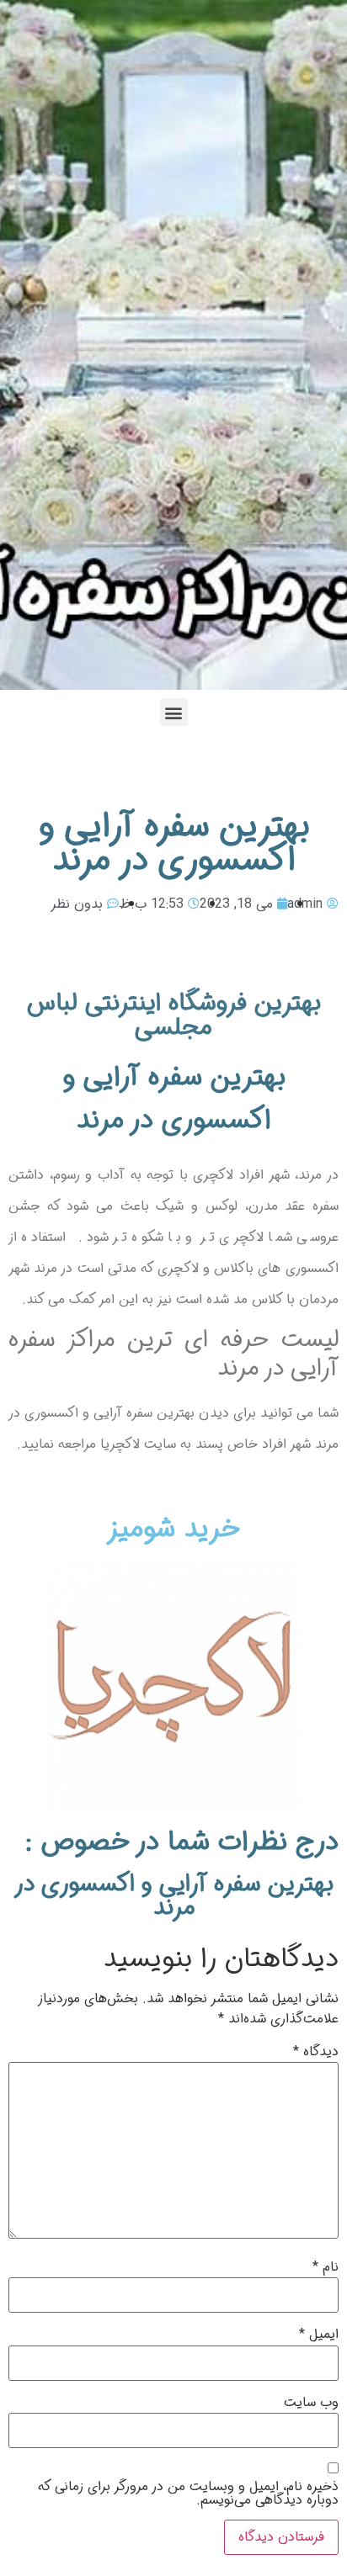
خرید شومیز (173, 1529)
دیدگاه (316, 2052)
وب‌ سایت (311, 2403)
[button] (174, 712)
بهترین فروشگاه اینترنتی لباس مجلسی (174, 1015)
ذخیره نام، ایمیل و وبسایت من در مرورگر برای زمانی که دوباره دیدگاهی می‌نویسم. (188, 2494)
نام (326, 2267)
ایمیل (319, 2335)
